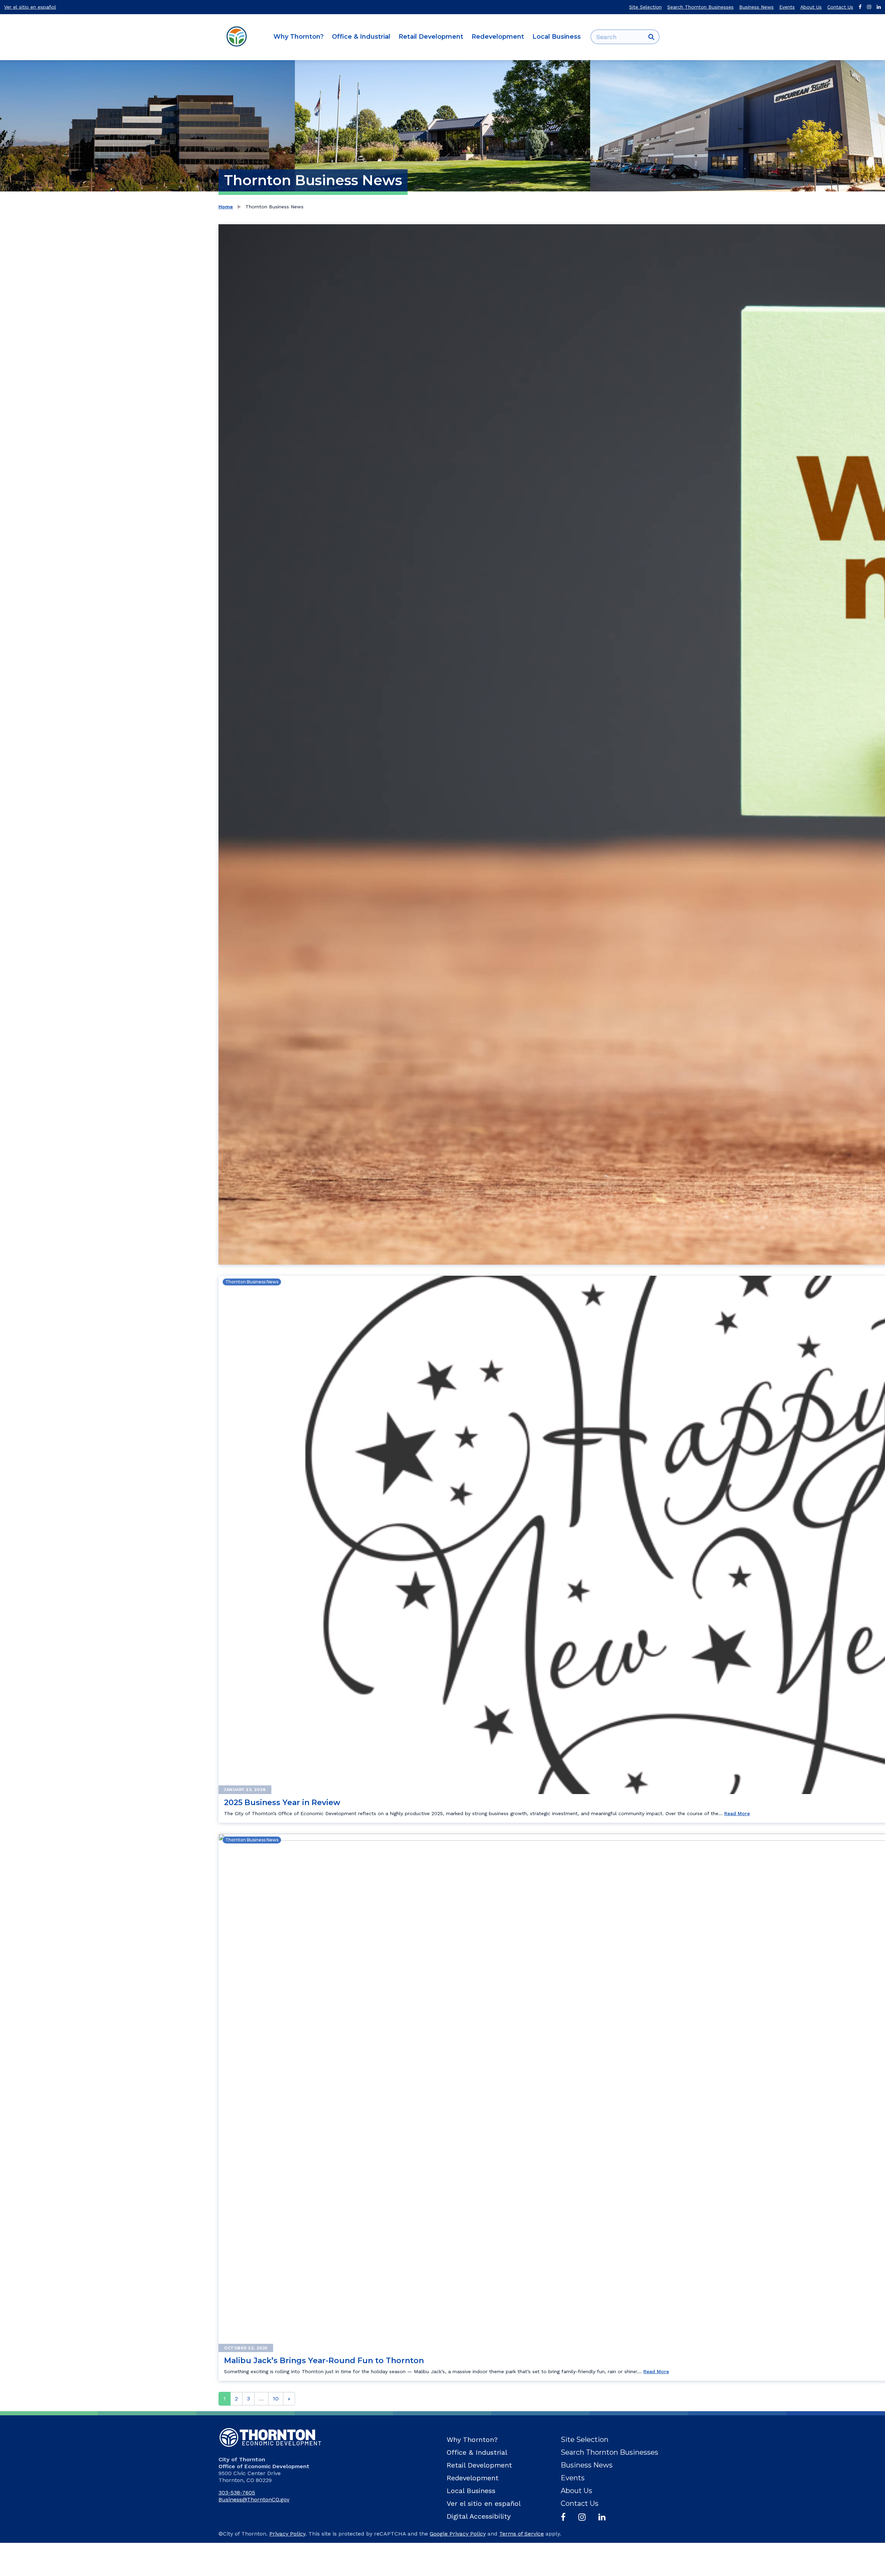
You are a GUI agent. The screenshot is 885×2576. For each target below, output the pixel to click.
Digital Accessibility (479, 2516)
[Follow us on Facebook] (860, 7)
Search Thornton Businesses (700, 7)
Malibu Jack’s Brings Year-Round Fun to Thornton (324, 2361)
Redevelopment (498, 37)
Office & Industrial (361, 37)
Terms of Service (521, 2534)
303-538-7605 (237, 2493)
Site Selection (645, 7)
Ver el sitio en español (30, 7)
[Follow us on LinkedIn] (879, 7)
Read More (737, 1813)
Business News (756, 7)
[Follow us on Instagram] (869, 7)
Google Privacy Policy (458, 2534)
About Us (811, 7)
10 (276, 2399)
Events (787, 7)
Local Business (557, 37)
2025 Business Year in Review (282, 1803)
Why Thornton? (299, 37)
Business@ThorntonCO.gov (254, 2499)
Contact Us (840, 7)
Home (226, 207)
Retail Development (431, 37)
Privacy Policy (287, 2534)
